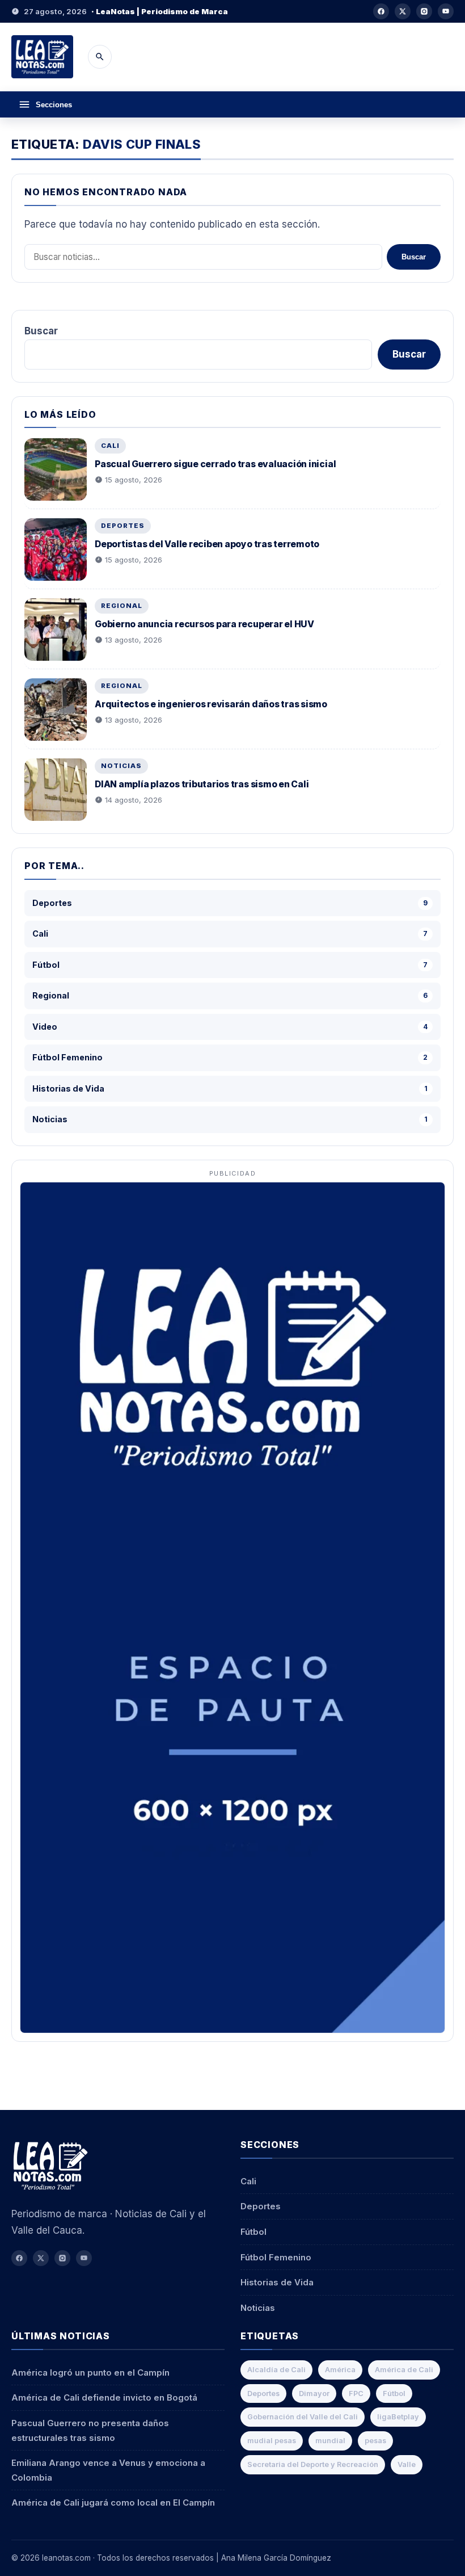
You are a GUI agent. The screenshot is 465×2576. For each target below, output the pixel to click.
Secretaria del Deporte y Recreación (313, 2464)
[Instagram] (424, 11)
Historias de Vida (277, 2282)
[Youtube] (446, 11)
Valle (407, 2464)
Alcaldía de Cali (276, 2370)
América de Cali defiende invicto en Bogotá (104, 2397)
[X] (403, 11)
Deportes (123, 526)
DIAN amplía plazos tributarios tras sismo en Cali (202, 784)
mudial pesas (272, 2441)
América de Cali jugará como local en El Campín (113, 2502)
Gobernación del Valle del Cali (303, 2417)
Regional (122, 606)
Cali (110, 446)
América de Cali (404, 2370)
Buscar (414, 257)
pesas (375, 2441)
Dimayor (314, 2394)
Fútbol (253, 2232)
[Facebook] (381, 11)
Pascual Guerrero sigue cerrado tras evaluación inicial (215, 464)
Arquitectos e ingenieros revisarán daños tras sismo (211, 704)
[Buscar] (100, 57)
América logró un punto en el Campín (90, 2372)
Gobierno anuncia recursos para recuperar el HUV (204, 624)
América (340, 2370)
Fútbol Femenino (276, 2257)
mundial (330, 2441)
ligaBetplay (398, 2417)
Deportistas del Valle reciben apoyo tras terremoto (207, 544)
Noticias (121, 766)
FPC (356, 2394)
